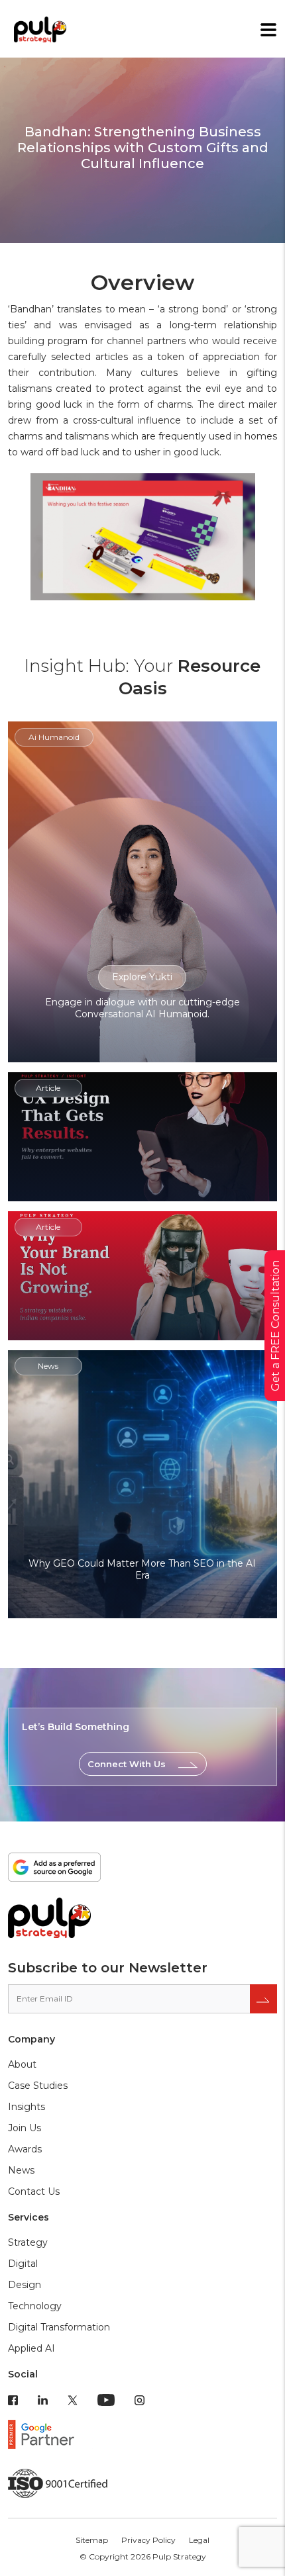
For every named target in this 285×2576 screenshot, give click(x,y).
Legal (199, 2540)
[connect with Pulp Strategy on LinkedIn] (43, 2399)
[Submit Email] (263, 1999)
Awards (25, 2149)
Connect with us (127, 1764)
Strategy (28, 2242)
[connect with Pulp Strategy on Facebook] (13, 2399)
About (22, 2064)
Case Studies (38, 2086)
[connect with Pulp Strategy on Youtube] (106, 2399)
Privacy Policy (148, 2540)
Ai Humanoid (54, 737)
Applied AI (31, 2348)
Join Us (25, 2128)
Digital (23, 2264)
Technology (35, 2306)
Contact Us (34, 2191)
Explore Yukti (142, 977)
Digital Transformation (59, 2327)
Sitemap (92, 2540)
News (21, 2170)
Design (25, 2285)
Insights (27, 2107)
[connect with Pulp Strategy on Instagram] (140, 2399)
